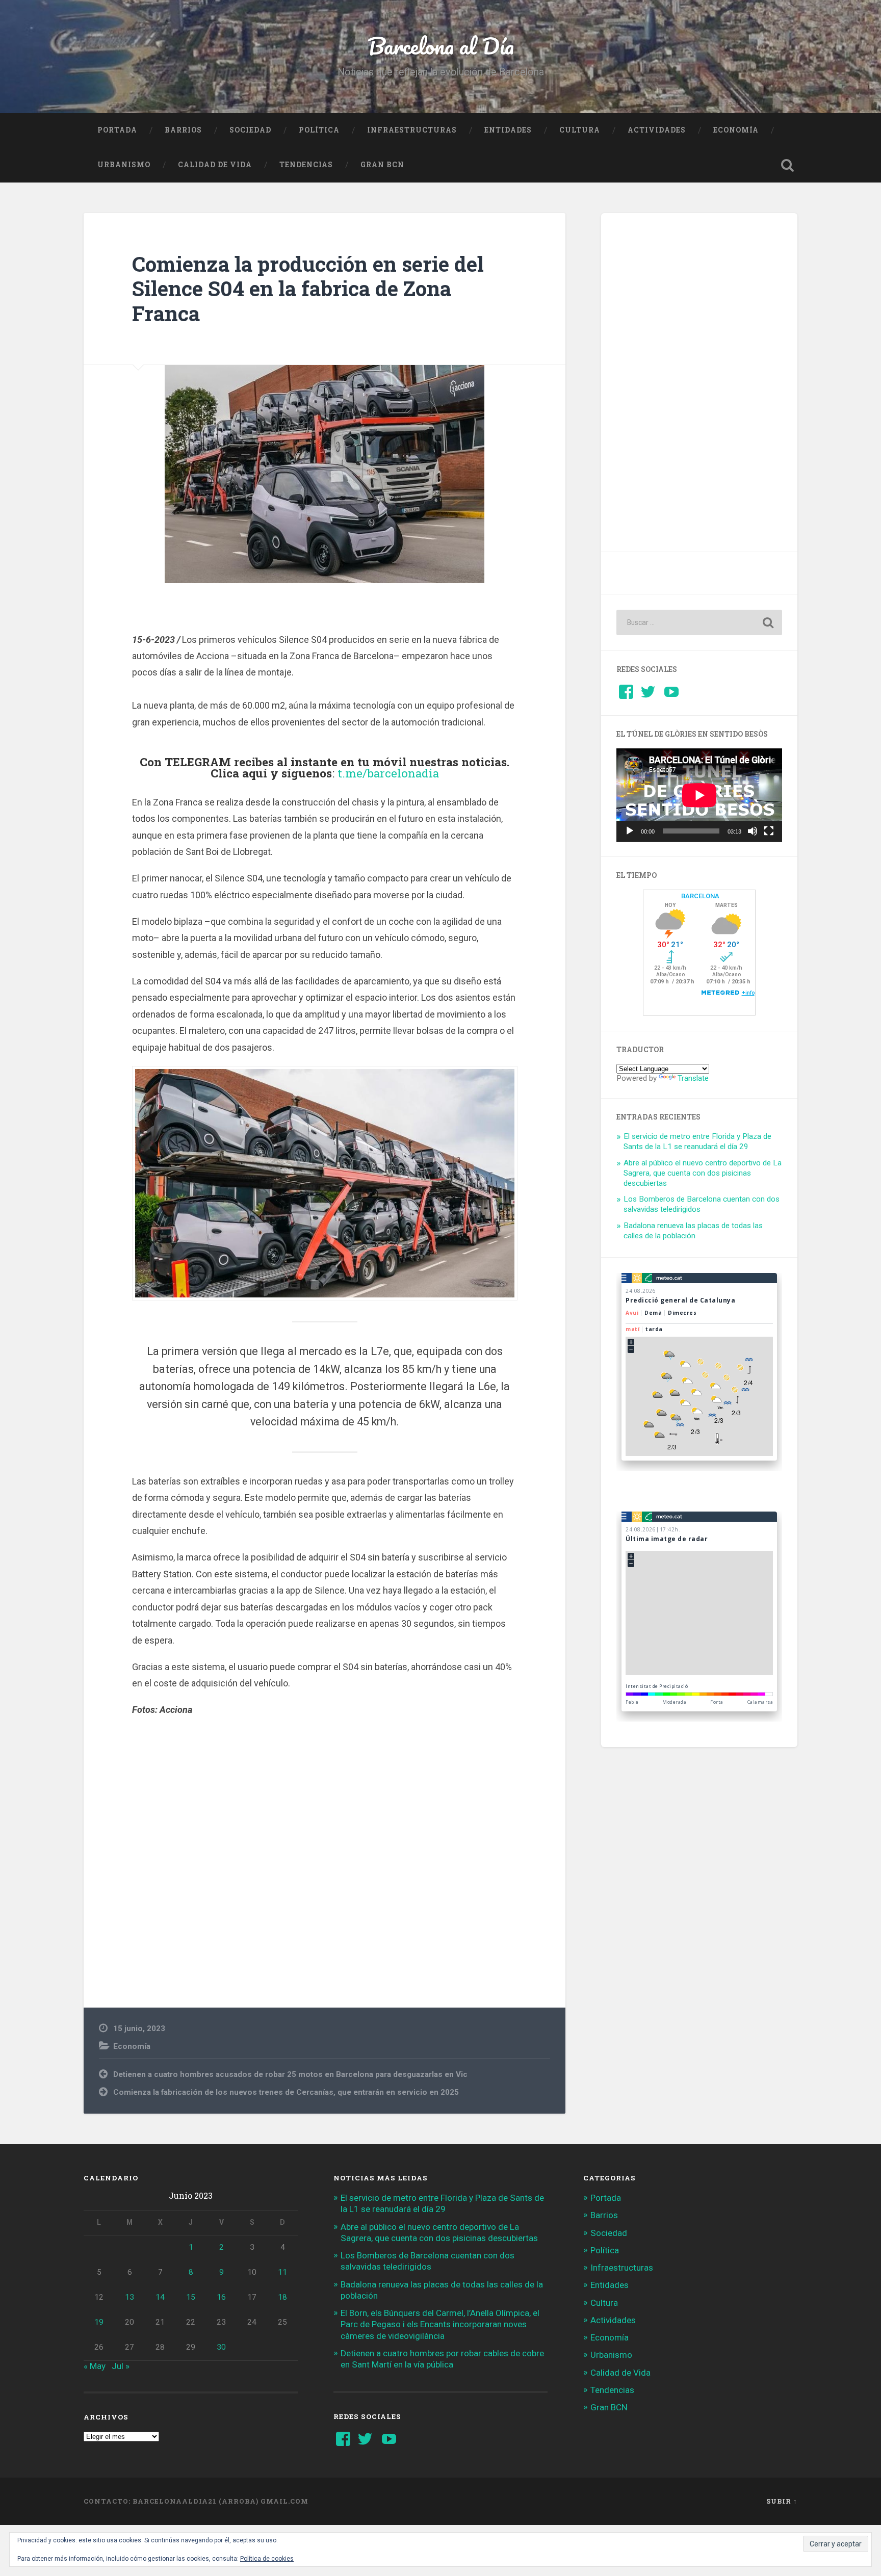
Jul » (121, 2366)
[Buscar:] (699, 622)
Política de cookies (267, 2559)
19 (99, 2322)
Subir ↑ (782, 2501)
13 (129, 2297)
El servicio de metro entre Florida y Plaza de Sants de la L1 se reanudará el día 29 (697, 1141)
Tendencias (306, 165)
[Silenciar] (753, 831)
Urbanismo (124, 165)
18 (282, 2297)
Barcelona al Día (441, 46)
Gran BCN (382, 165)
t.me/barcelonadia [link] (388, 773)
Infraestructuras (412, 130)
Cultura (580, 130)
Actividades (657, 130)
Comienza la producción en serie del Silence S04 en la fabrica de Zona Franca (308, 289)
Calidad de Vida (215, 165)
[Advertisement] (325, 1844)
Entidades (508, 130)
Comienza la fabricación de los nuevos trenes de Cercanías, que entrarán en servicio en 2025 (286, 2092)
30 (221, 2347)
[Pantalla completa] (769, 831)
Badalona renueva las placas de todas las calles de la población (693, 1231)
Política (319, 130)
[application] (699, 795)
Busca (787, 165)
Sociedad (250, 130)
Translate (693, 1078)
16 (221, 2297)
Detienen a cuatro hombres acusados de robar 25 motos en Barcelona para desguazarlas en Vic (290, 2074)
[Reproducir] (630, 831)
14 (160, 2297)
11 (282, 2272)
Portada (117, 130)
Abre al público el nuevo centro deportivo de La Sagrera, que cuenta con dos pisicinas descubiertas (703, 1173)
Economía (736, 130)
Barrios (183, 130)
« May (95, 2366)
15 (191, 2297)
